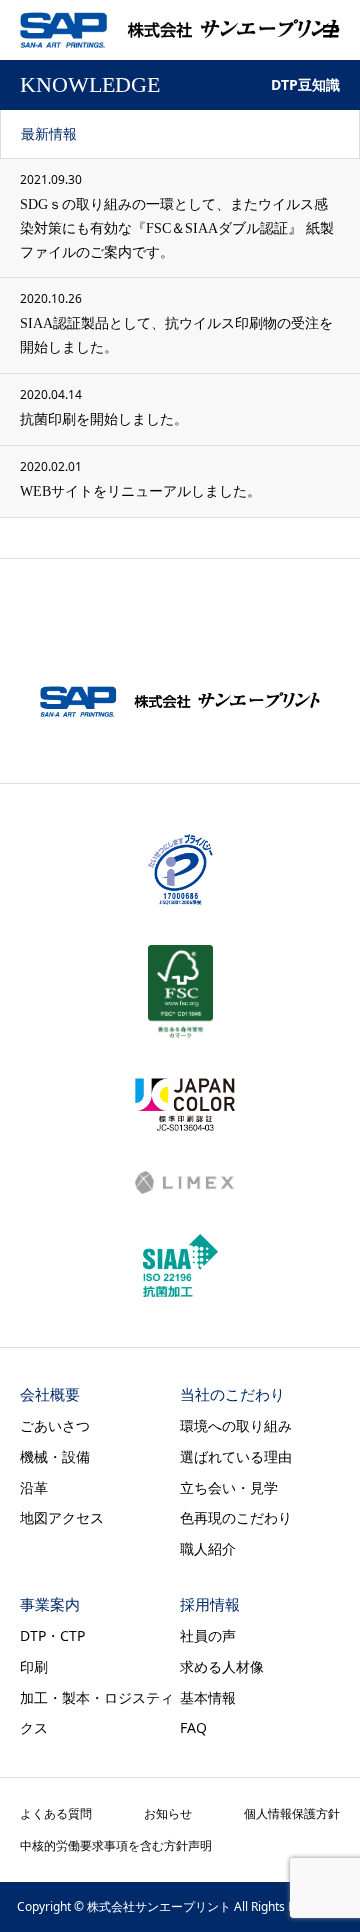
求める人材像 (222, 1666)
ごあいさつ (55, 1425)
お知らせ (168, 1813)
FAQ (193, 1727)
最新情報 (49, 133)
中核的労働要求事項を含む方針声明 (116, 1845)
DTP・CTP (52, 1635)
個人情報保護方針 (292, 1813)
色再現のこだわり (236, 1517)
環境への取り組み (236, 1425)
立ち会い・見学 (229, 1487)
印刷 (34, 1666)
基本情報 (208, 1697)
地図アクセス (62, 1517)
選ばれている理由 (236, 1456)
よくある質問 (56, 1813)
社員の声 (208, 1635)
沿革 (34, 1487)
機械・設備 (55, 1456)
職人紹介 (208, 1548)
